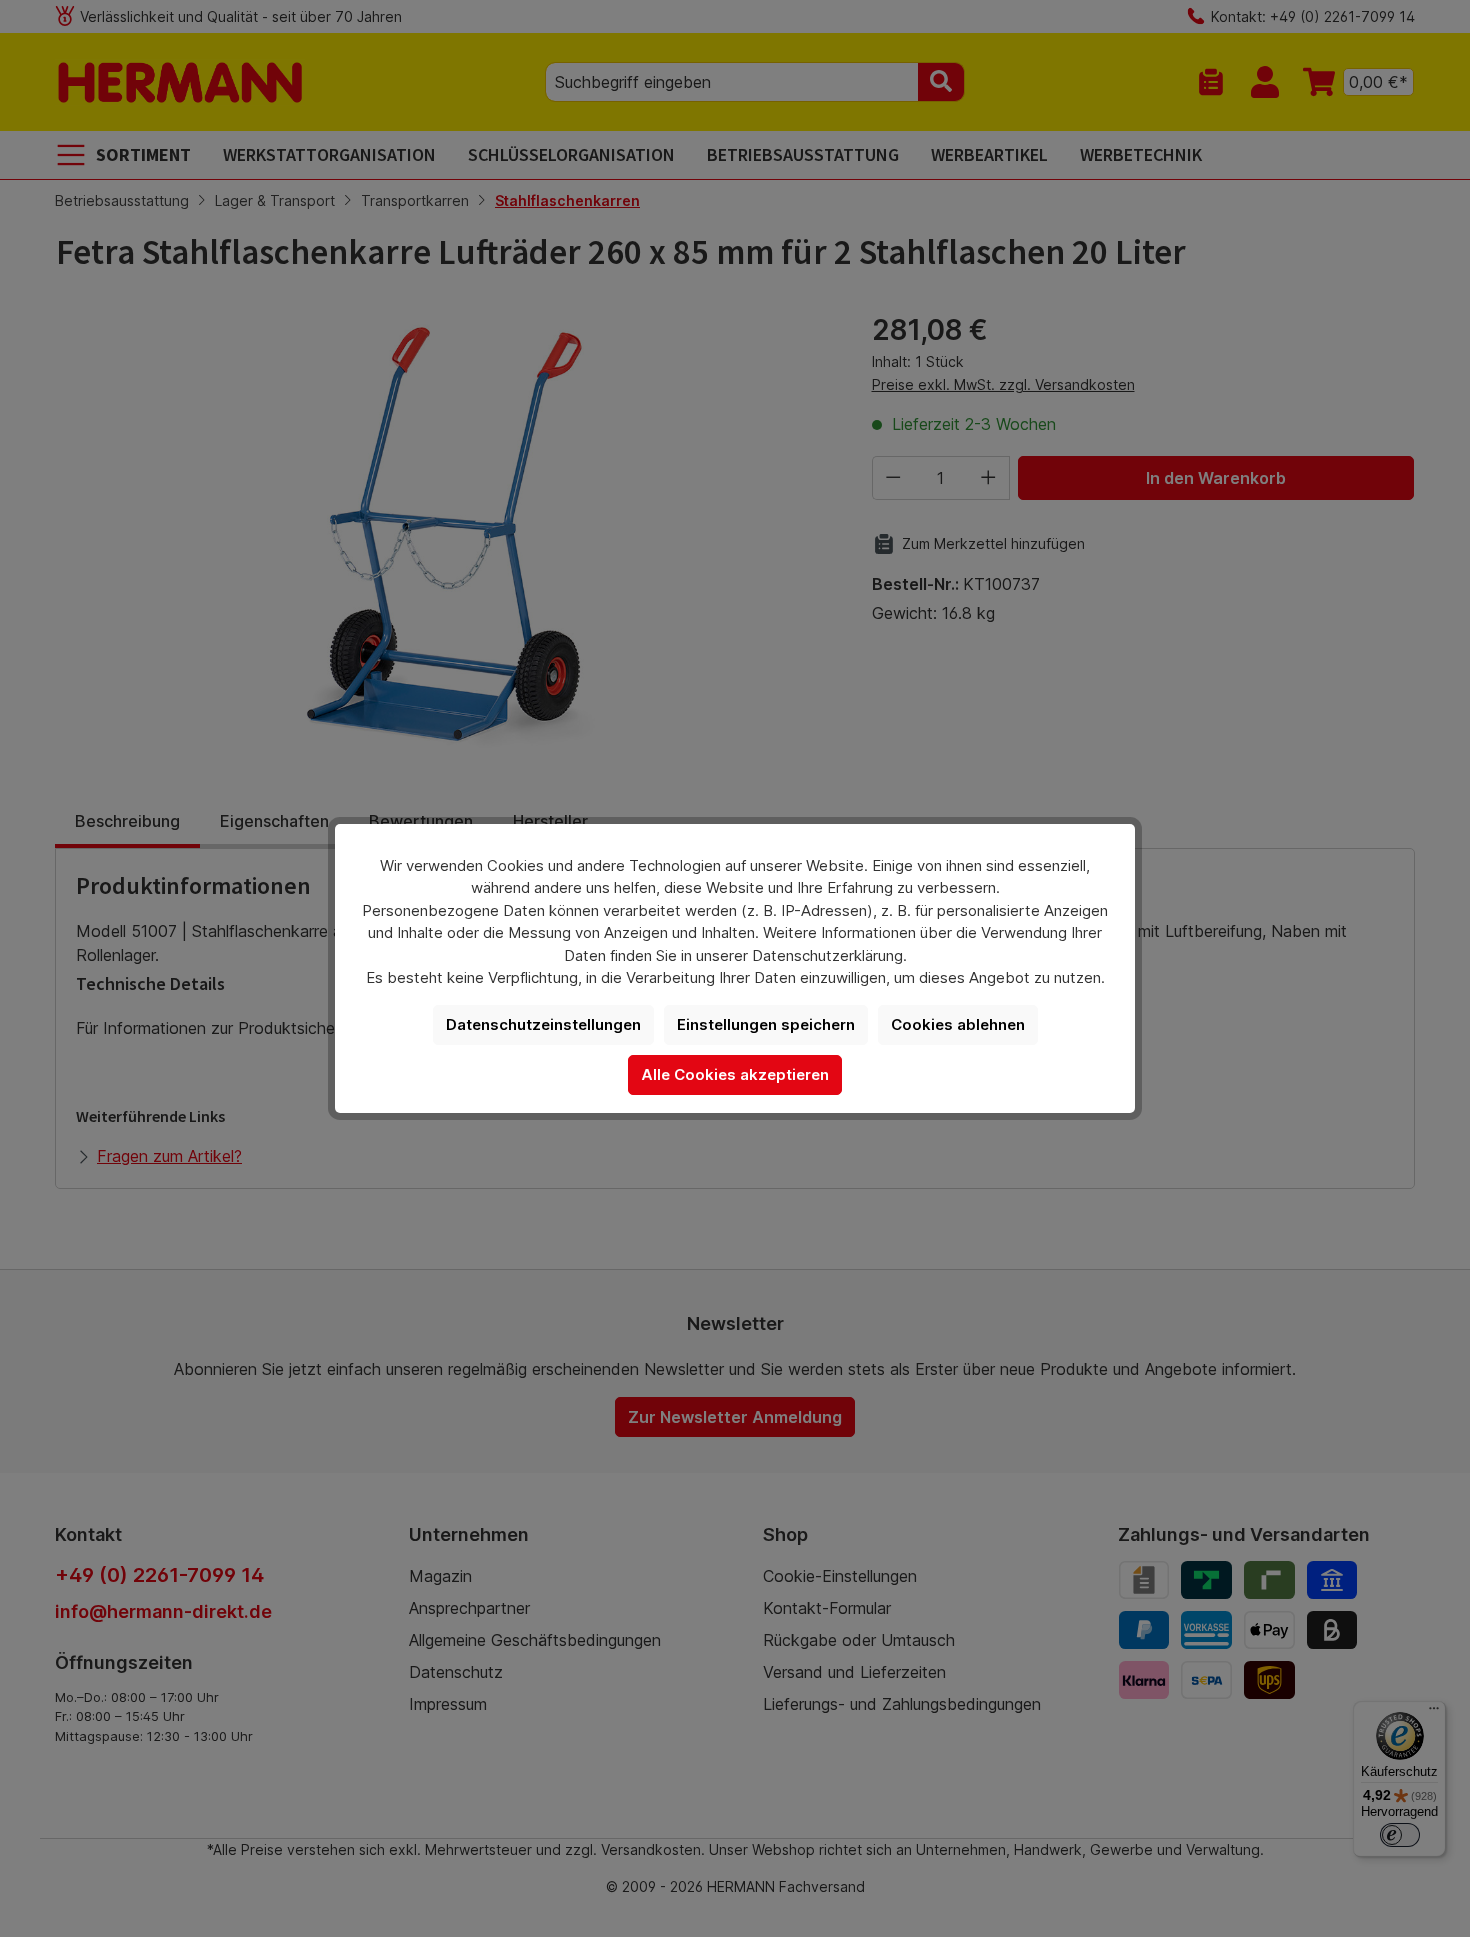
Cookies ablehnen (958, 1024)
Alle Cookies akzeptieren (735, 1074)
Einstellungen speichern (766, 1024)
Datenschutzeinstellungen (543, 1024)
